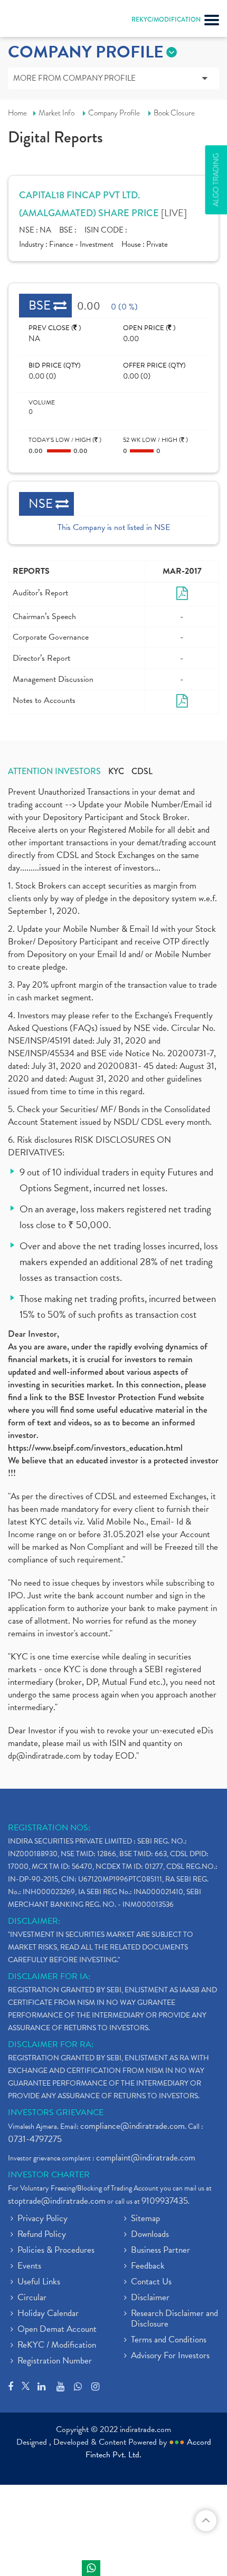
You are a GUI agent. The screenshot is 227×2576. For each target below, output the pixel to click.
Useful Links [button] (39, 2282)
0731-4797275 (35, 2139)
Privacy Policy (42, 2219)
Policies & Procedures (56, 2251)
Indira (91, 2568)
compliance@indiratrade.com (133, 2126)
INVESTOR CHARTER (49, 2175)
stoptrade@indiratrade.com (57, 2201)
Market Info (56, 113)
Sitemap (145, 2219)
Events (29, 2266)
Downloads (150, 2235)
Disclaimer (150, 2298)
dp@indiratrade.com (45, 1756)
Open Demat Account (57, 2330)
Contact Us (151, 2282)
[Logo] (34, 21)
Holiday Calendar (48, 2314)
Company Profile (114, 113)
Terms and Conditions (169, 2340)
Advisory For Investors (170, 2356)
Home (17, 113)
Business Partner (160, 2251)
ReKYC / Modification (57, 2346)
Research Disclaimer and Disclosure (174, 2319)
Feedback (148, 2266)
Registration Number (55, 2361)
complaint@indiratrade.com (146, 2158)
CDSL (142, 771)
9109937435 (165, 2201)
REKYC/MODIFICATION (166, 20)
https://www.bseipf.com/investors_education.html (95, 1448)
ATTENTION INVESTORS (54, 771)
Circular (32, 2298)
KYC (116, 771)
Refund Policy (42, 2235)
